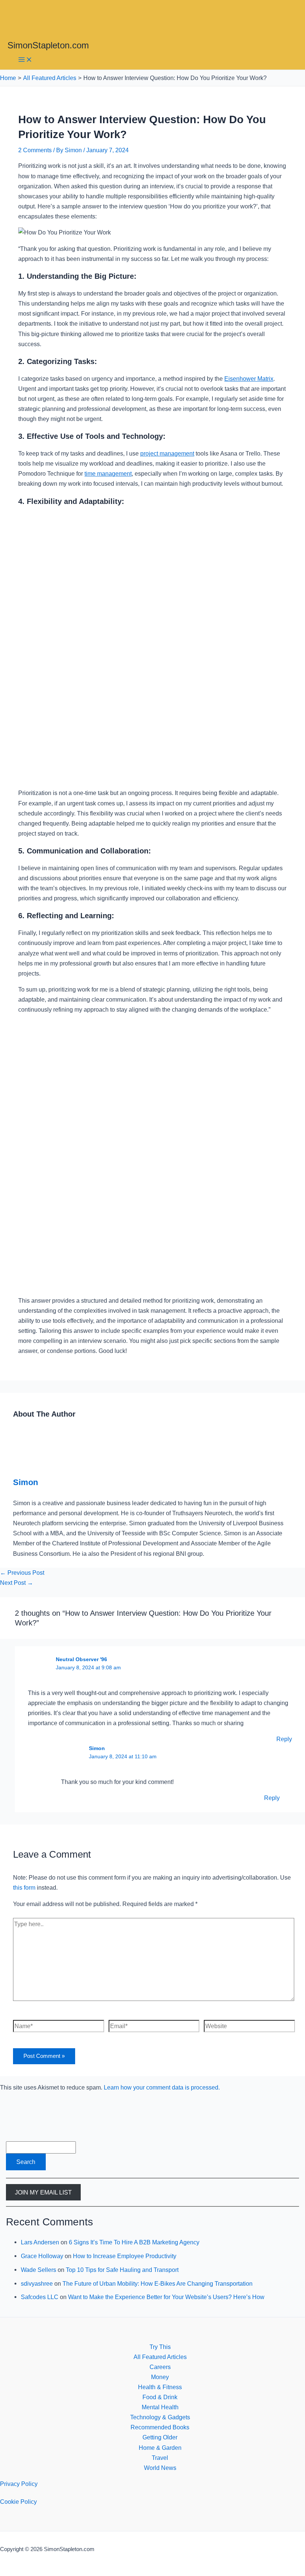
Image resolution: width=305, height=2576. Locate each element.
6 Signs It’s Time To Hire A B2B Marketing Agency (134, 2242)
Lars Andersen (40, 2242)
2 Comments (35, 150)
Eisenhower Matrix (249, 379)
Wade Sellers (38, 2270)
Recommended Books (160, 2427)
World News (160, 2468)
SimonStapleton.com (48, 45)
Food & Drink (160, 2397)
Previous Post (22, 1573)
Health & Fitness (160, 2387)
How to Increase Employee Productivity (125, 2256)
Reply (284, 1739)
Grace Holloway (42, 2256)
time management (108, 473)
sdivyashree (37, 2283)
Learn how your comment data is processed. (162, 2087)
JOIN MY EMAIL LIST (43, 2192)
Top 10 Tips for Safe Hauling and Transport (122, 2270)
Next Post (17, 1583)
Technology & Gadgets (160, 2417)
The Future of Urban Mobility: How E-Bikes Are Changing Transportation (158, 2283)
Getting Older (160, 2437)
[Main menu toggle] (25, 60)
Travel (160, 2458)
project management (167, 453)
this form (24, 1887)
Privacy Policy (19, 2484)
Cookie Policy (18, 2502)
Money (160, 2377)
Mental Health (160, 2407)
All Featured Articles (160, 2357)
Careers (160, 2367)
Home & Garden (160, 2448)
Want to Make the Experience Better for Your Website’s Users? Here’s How (166, 2297)
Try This (160, 2347)
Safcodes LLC (40, 2297)
